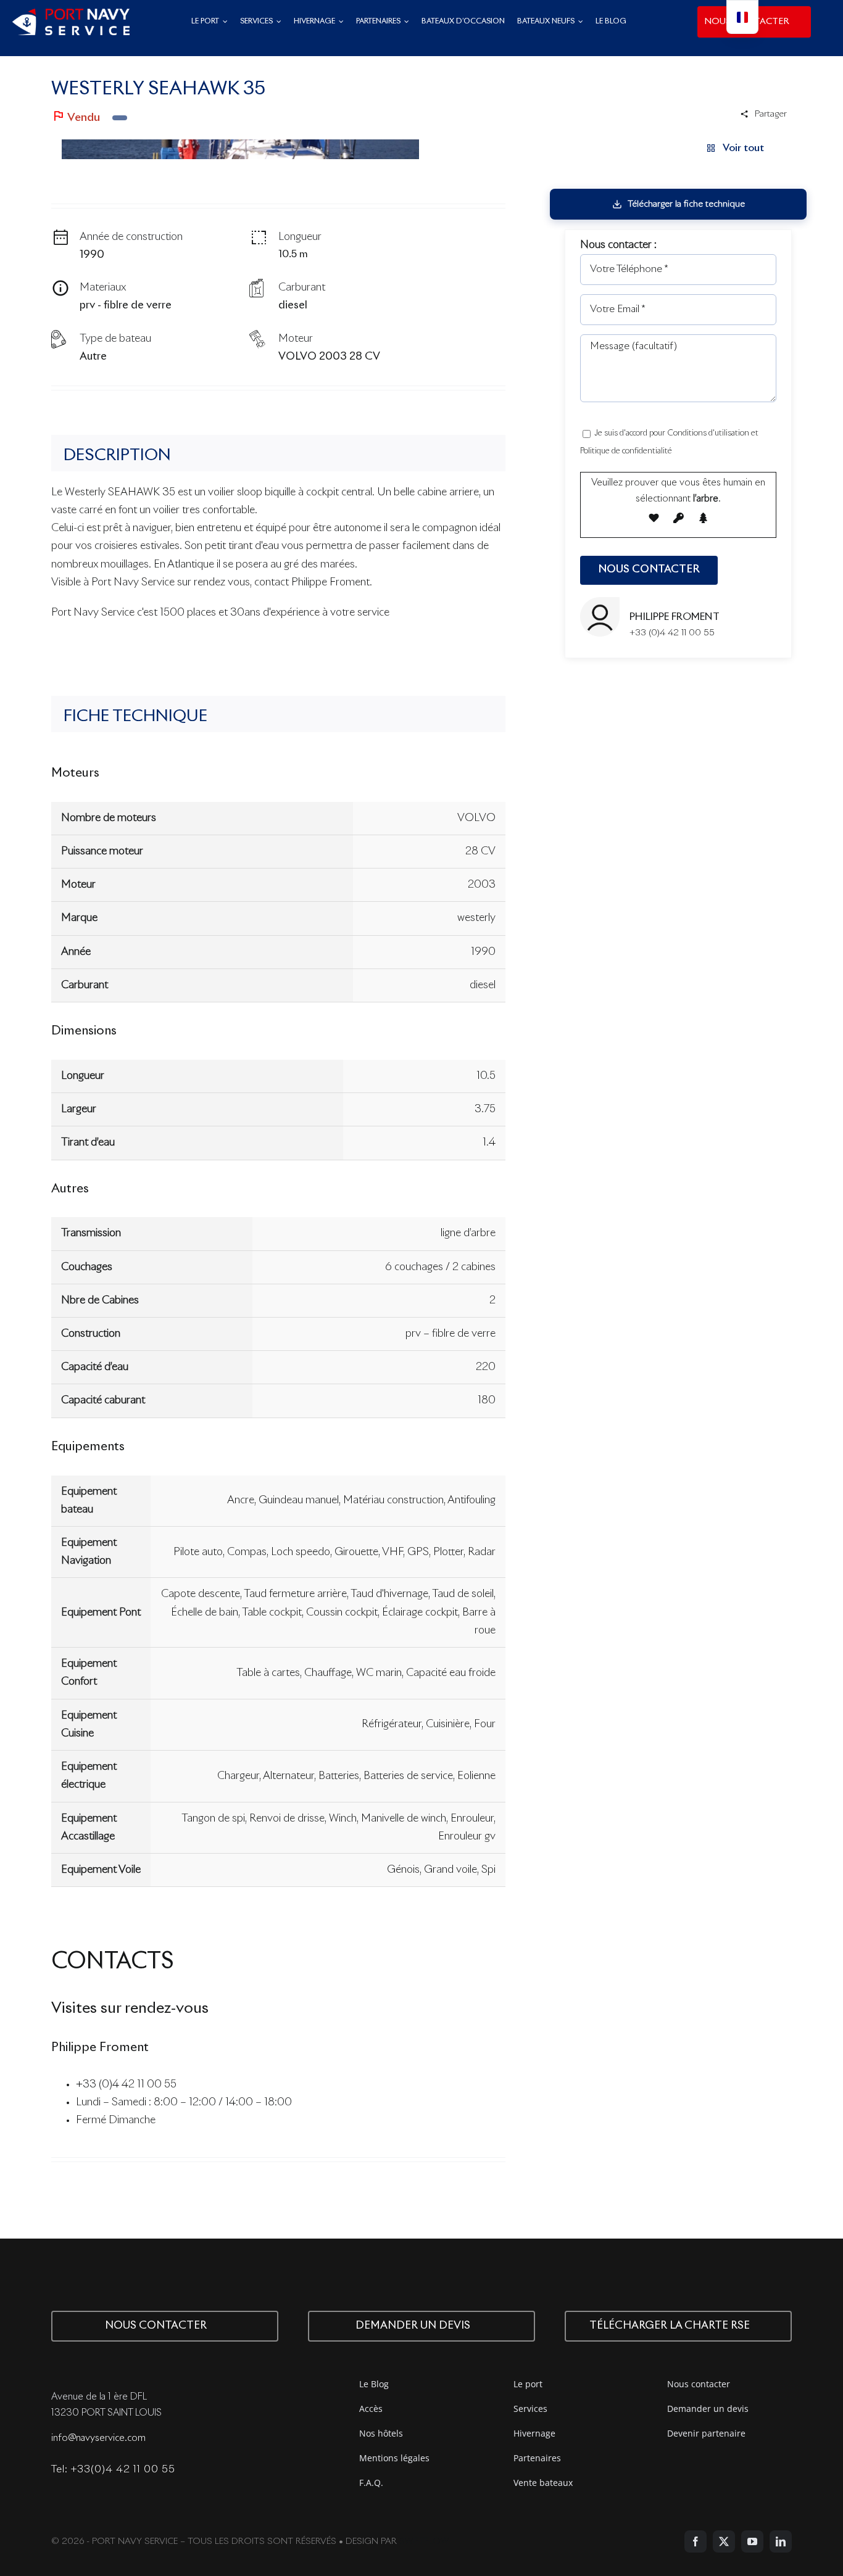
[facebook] (696, 2541)
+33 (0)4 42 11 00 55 (126, 2085)
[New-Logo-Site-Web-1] (71, 14)
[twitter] (724, 2541)
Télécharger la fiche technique (686, 204)
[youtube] (752, 2541)
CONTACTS (113, 1962)
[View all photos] (240, 149)
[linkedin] (781, 2541)
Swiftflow (424, 2541)
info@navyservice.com (98, 2438)
